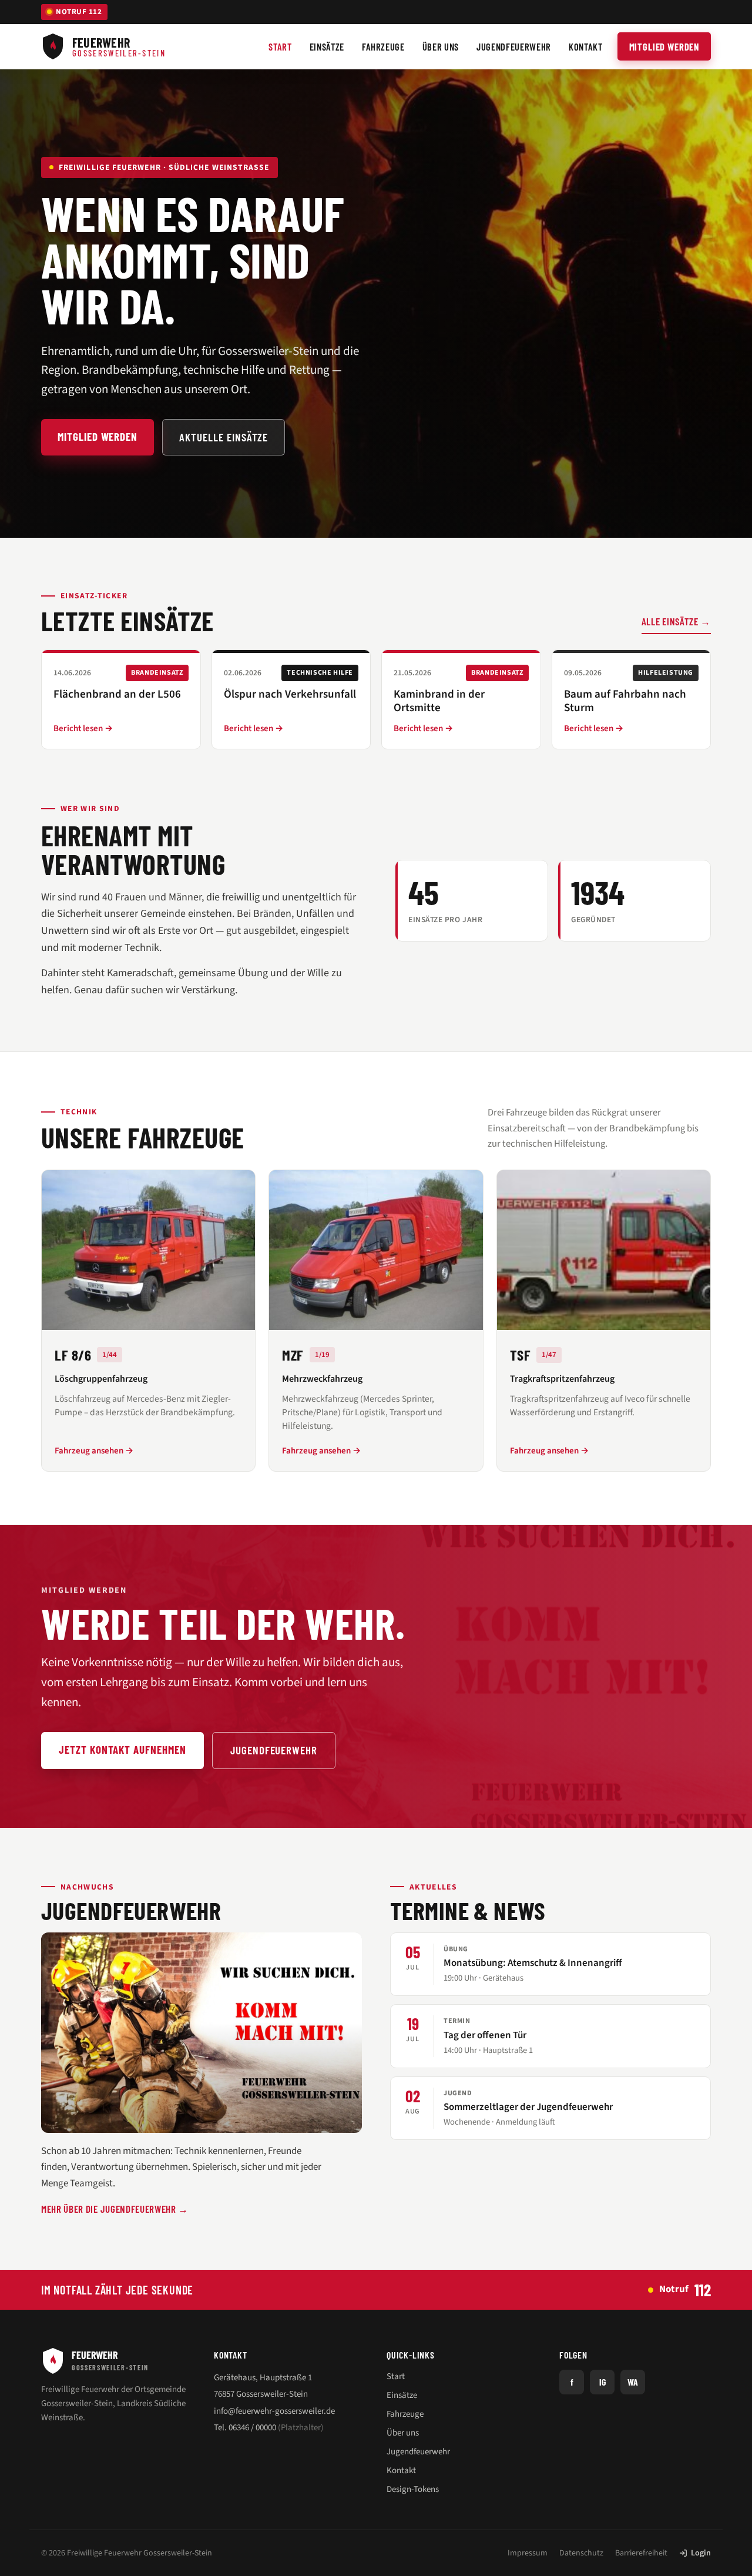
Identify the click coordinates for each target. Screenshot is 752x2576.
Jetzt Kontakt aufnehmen (122, 1749)
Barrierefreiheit (641, 2553)
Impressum (528, 2553)
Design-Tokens (413, 2489)
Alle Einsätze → (676, 621)
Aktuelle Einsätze (224, 437)
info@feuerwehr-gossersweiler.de (274, 2411)
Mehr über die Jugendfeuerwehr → (115, 2209)
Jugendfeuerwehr (274, 1750)
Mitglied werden (664, 46)
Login (701, 2553)
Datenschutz (581, 2553)
